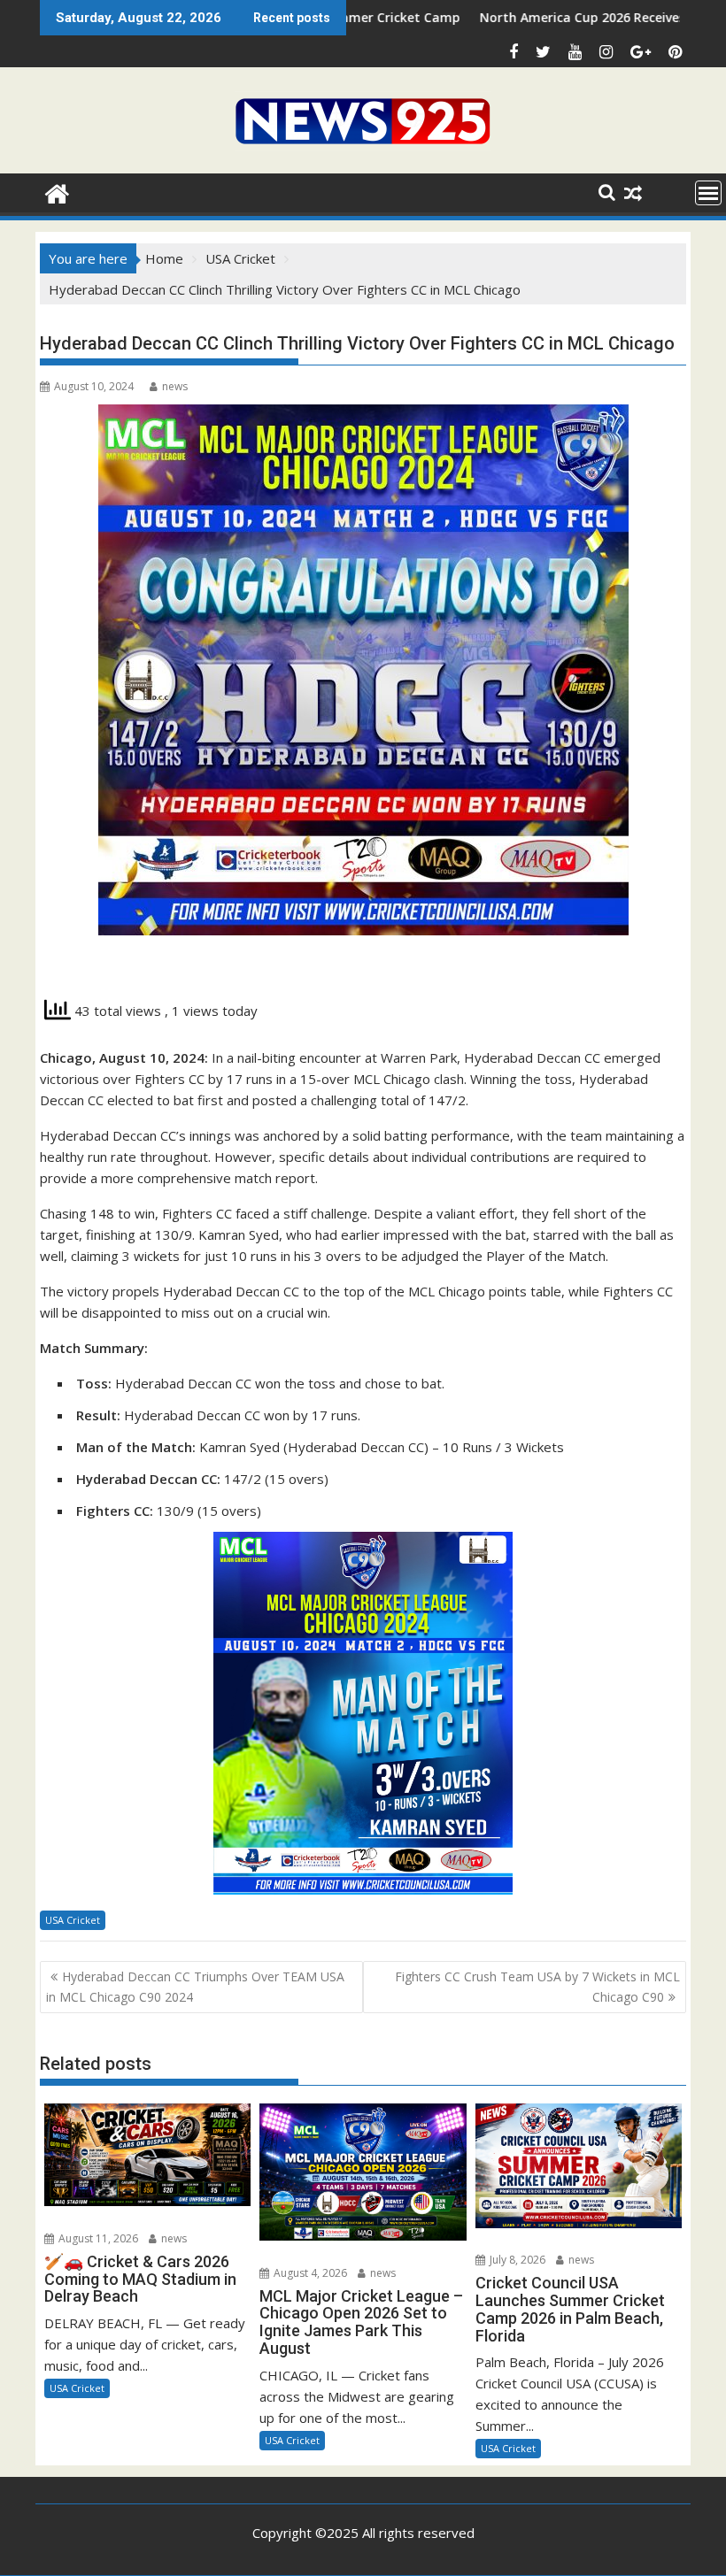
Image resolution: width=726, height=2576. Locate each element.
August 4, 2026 (309, 2273)
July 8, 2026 (516, 2260)
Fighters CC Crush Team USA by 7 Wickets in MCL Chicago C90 (537, 1986)
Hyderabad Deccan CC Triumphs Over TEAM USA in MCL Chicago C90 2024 (195, 1986)
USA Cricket (73, 1920)
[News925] (57, 192)
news (175, 386)
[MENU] (708, 193)
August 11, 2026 (97, 2238)
